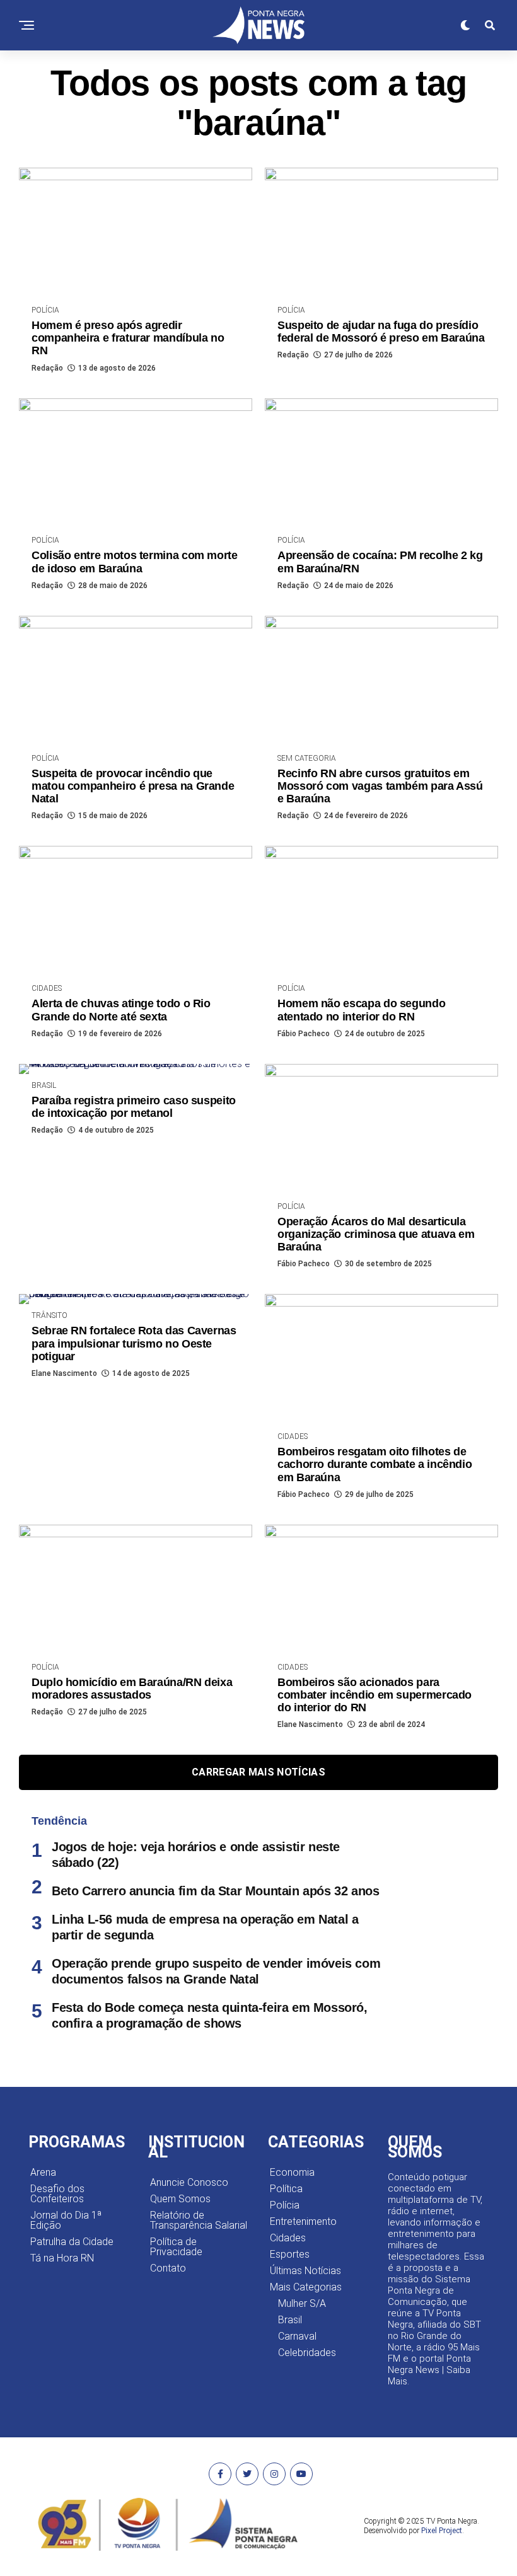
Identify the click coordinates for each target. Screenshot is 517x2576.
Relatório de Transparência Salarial (199, 2220)
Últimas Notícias (305, 2271)
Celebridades (307, 2353)
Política (286, 2189)
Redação (47, 368)
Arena (43, 2172)
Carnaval (297, 2336)
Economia (292, 2172)
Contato (168, 2268)
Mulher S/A (302, 2303)
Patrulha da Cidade (72, 2242)
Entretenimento (303, 2221)
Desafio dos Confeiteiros (57, 2194)
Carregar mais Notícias (258, 1772)
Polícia (285, 2205)
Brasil (290, 2320)
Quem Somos (180, 2199)
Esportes (290, 2254)
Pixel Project (442, 2531)
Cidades (288, 2238)
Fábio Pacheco (304, 1034)
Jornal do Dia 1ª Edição (66, 2220)
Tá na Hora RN (62, 2258)
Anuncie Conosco (189, 2182)
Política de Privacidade (176, 2247)
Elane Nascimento (64, 1373)
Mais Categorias (306, 2287)
